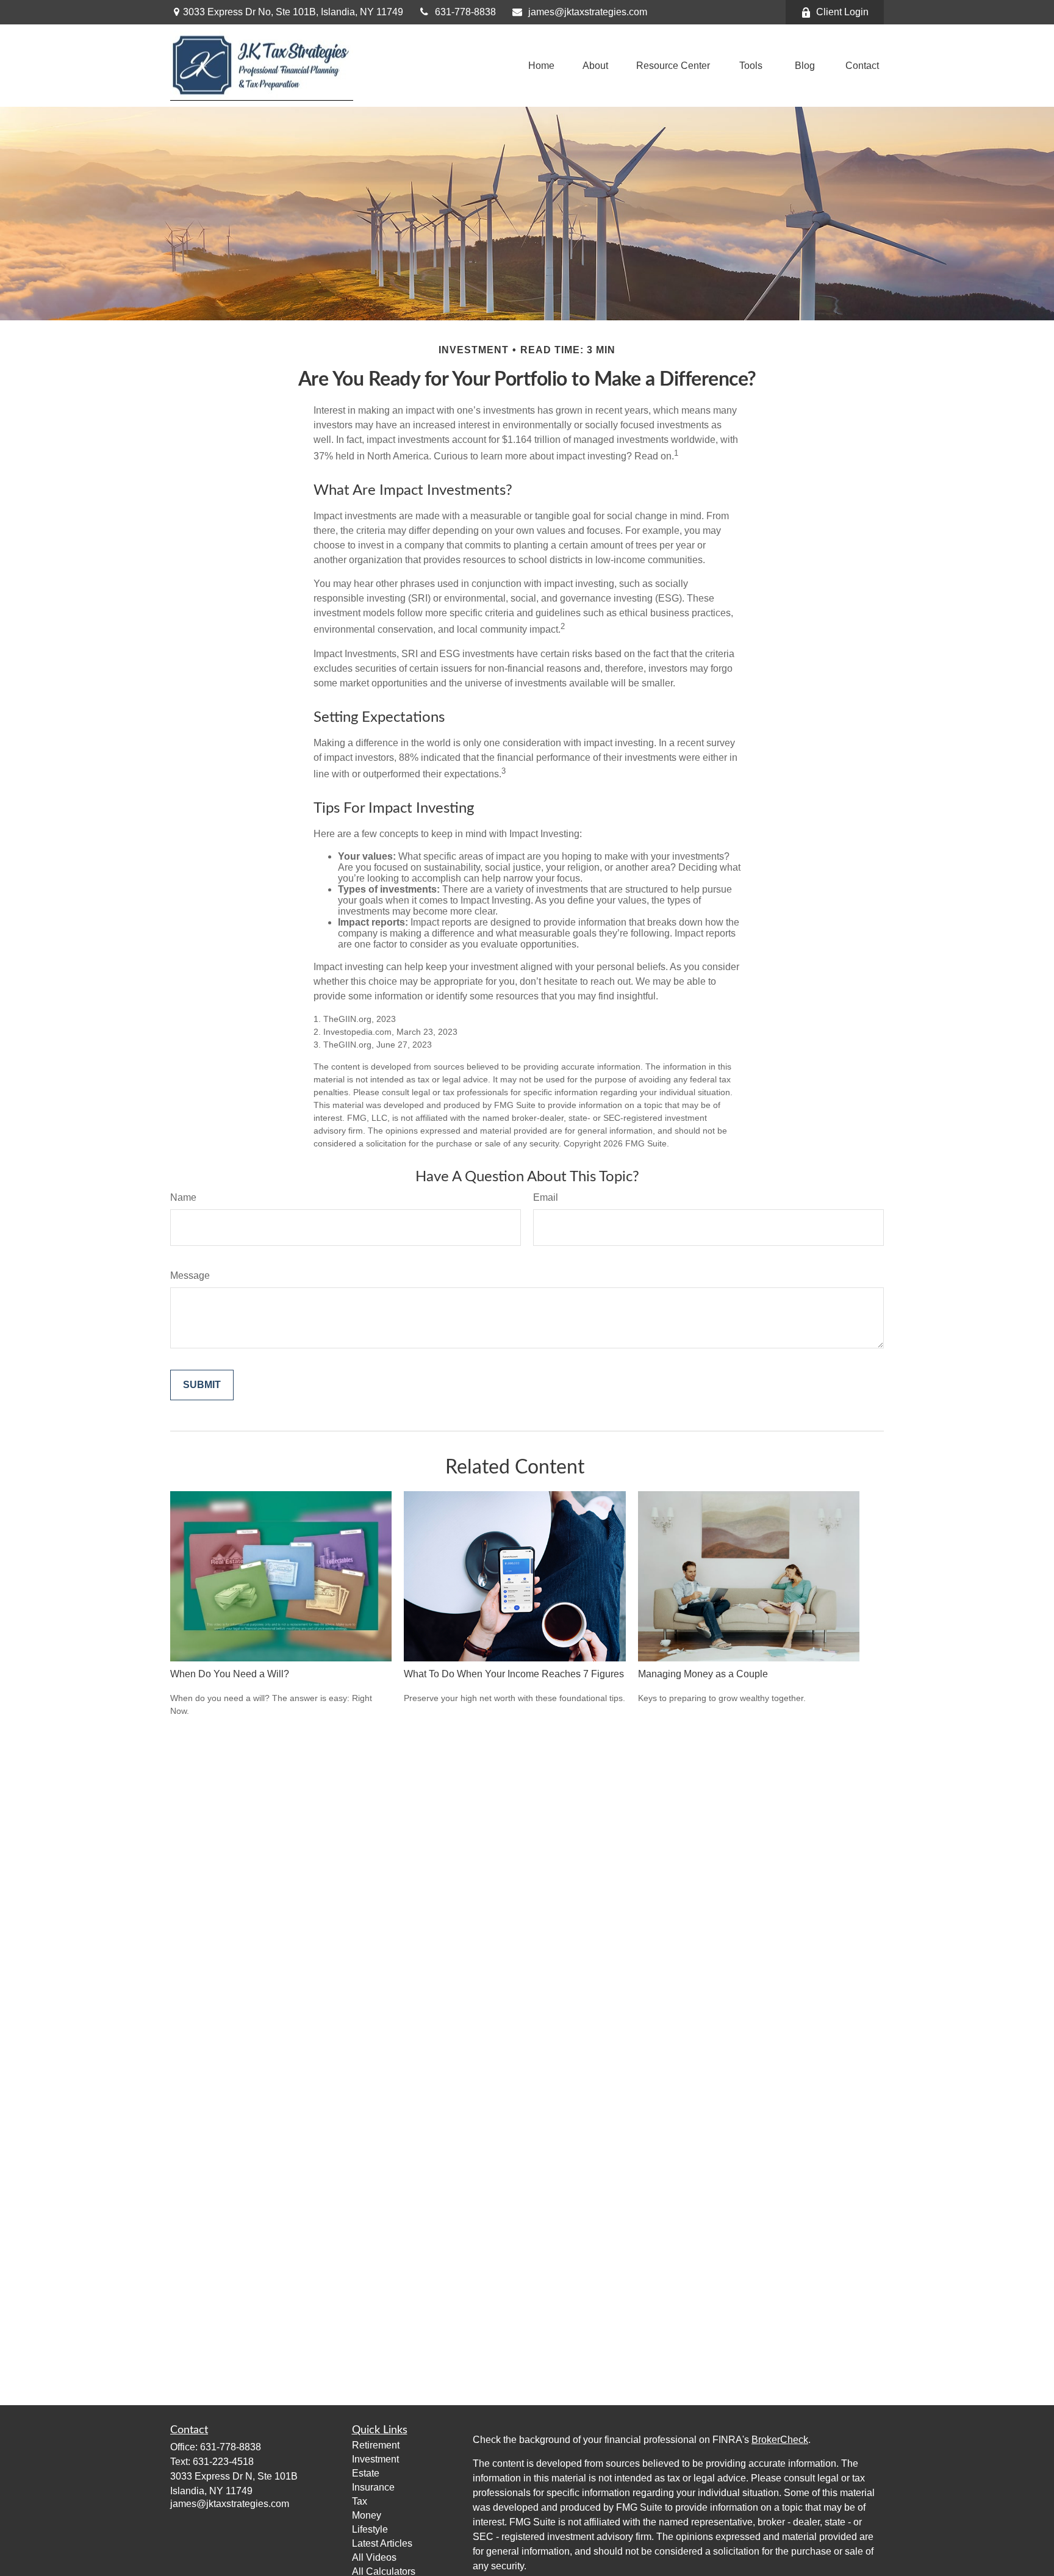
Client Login (842, 12)
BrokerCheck (780, 2440)
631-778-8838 (465, 12)
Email (546, 1197)
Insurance (373, 2487)
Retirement (376, 2445)
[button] (541, 66)
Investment (375, 2459)
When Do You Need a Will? (230, 1674)
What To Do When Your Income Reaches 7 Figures (514, 1674)
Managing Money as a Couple (703, 1674)
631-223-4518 (223, 2462)
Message (190, 1275)
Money (367, 2515)
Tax (360, 2501)
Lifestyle (370, 2529)
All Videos (374, 2557)
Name (183, 1197)
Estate (366, 2473)
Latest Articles (382, 2543)
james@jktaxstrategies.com (588, 12)
